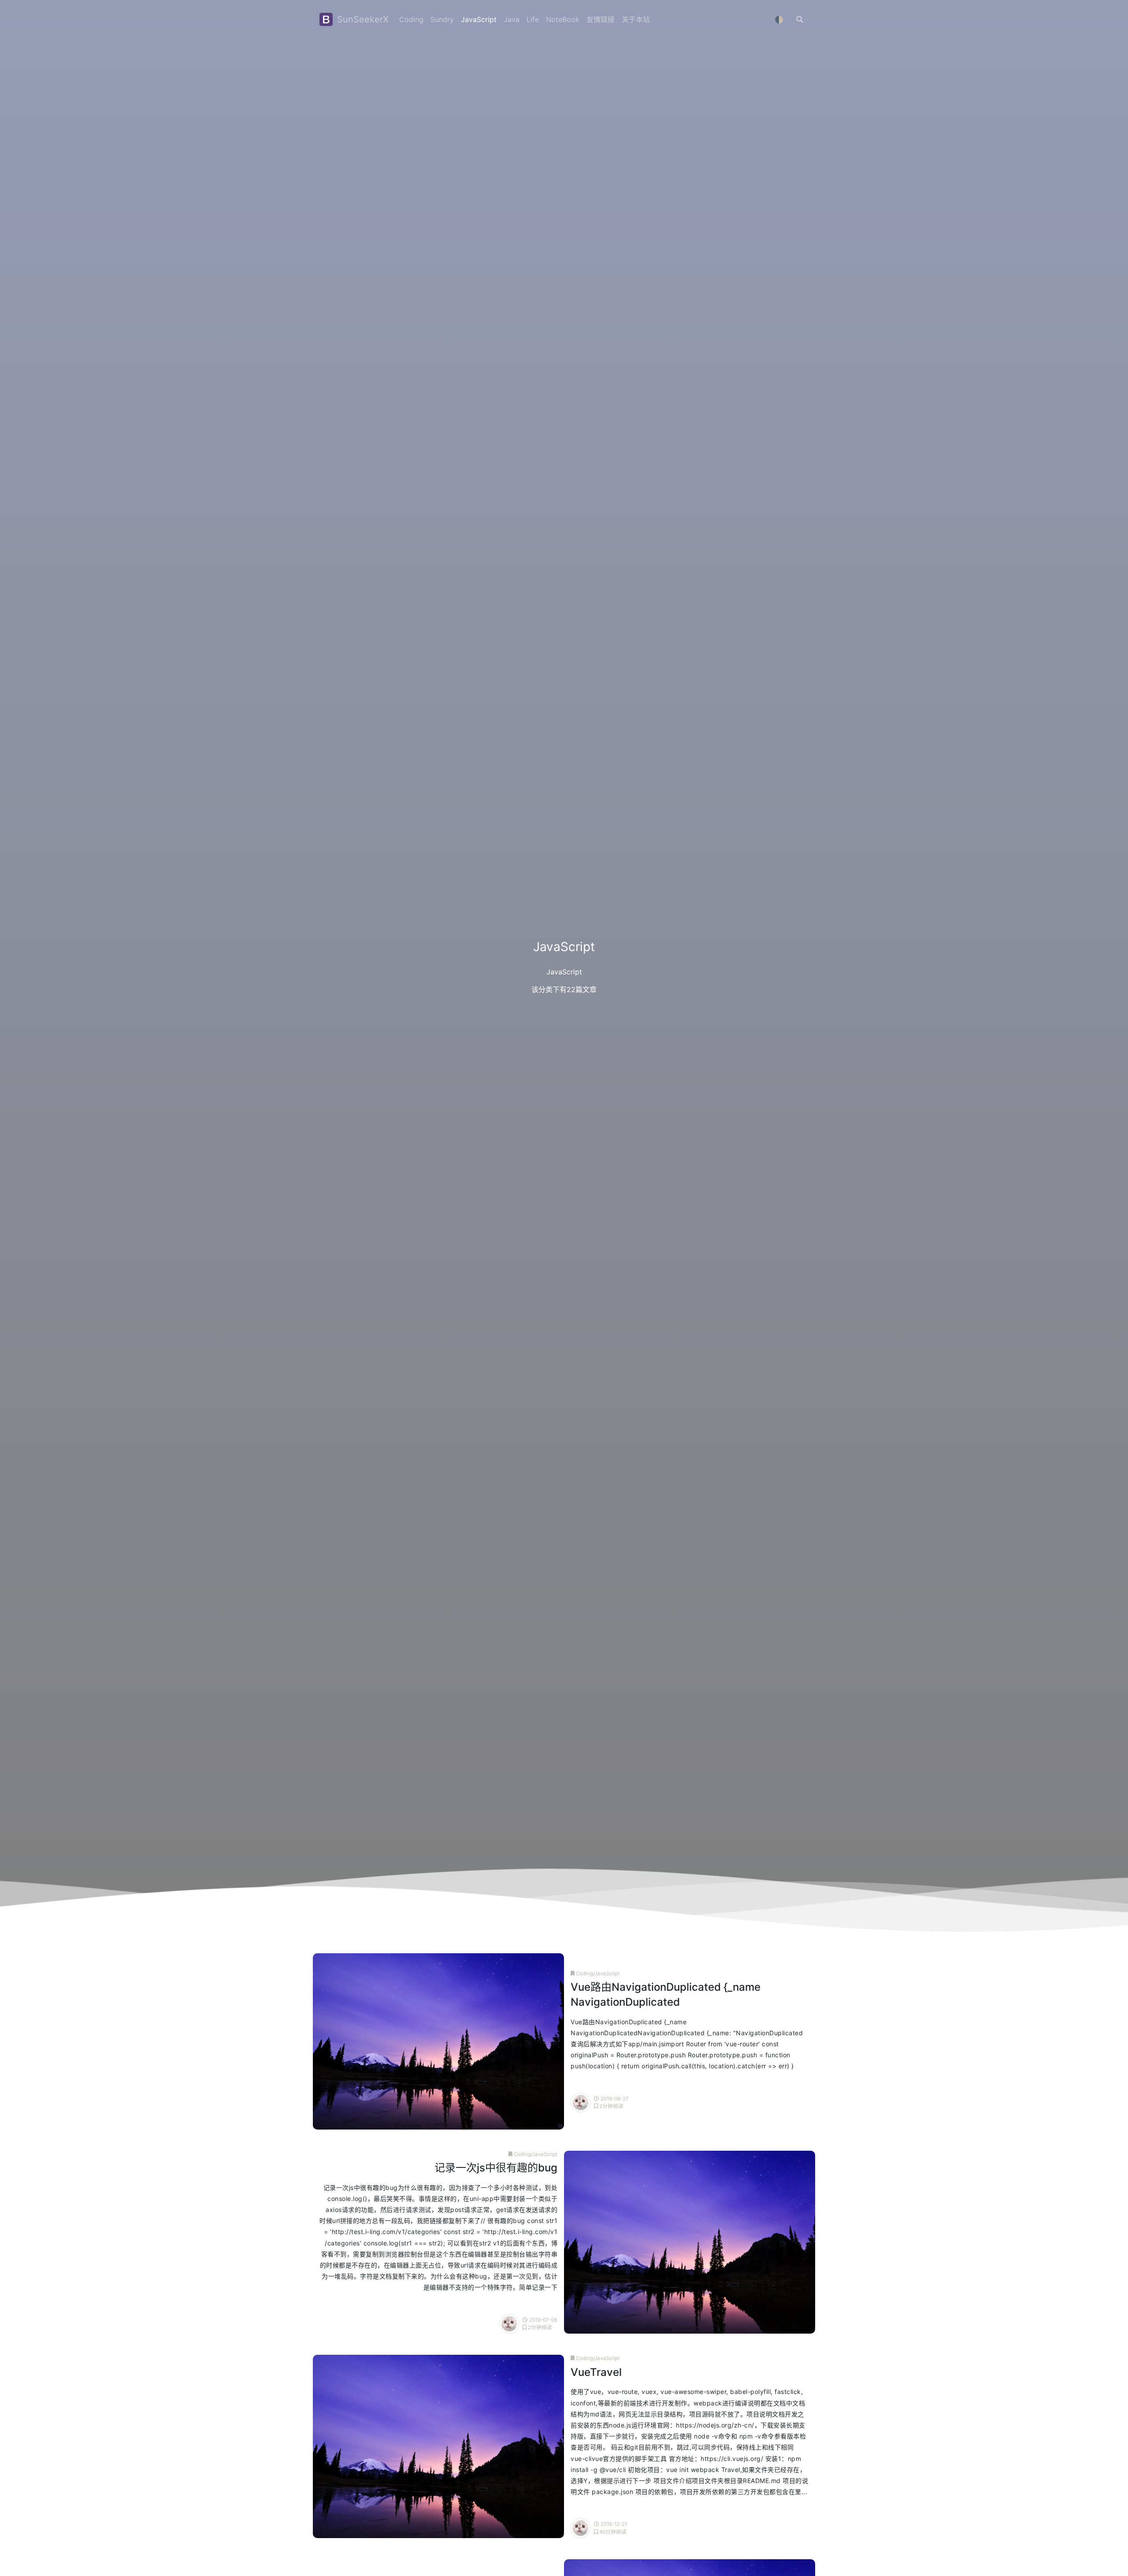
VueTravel (596, 2372)
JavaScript (479, 19)
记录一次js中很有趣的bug (496, 2168)
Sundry (442, 19)
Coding (411, 19)
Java (512, 19)
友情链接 (601, 19)
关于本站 (636, 19)
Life (533, 19)
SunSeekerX (362, 19)
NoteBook (563, 19)
